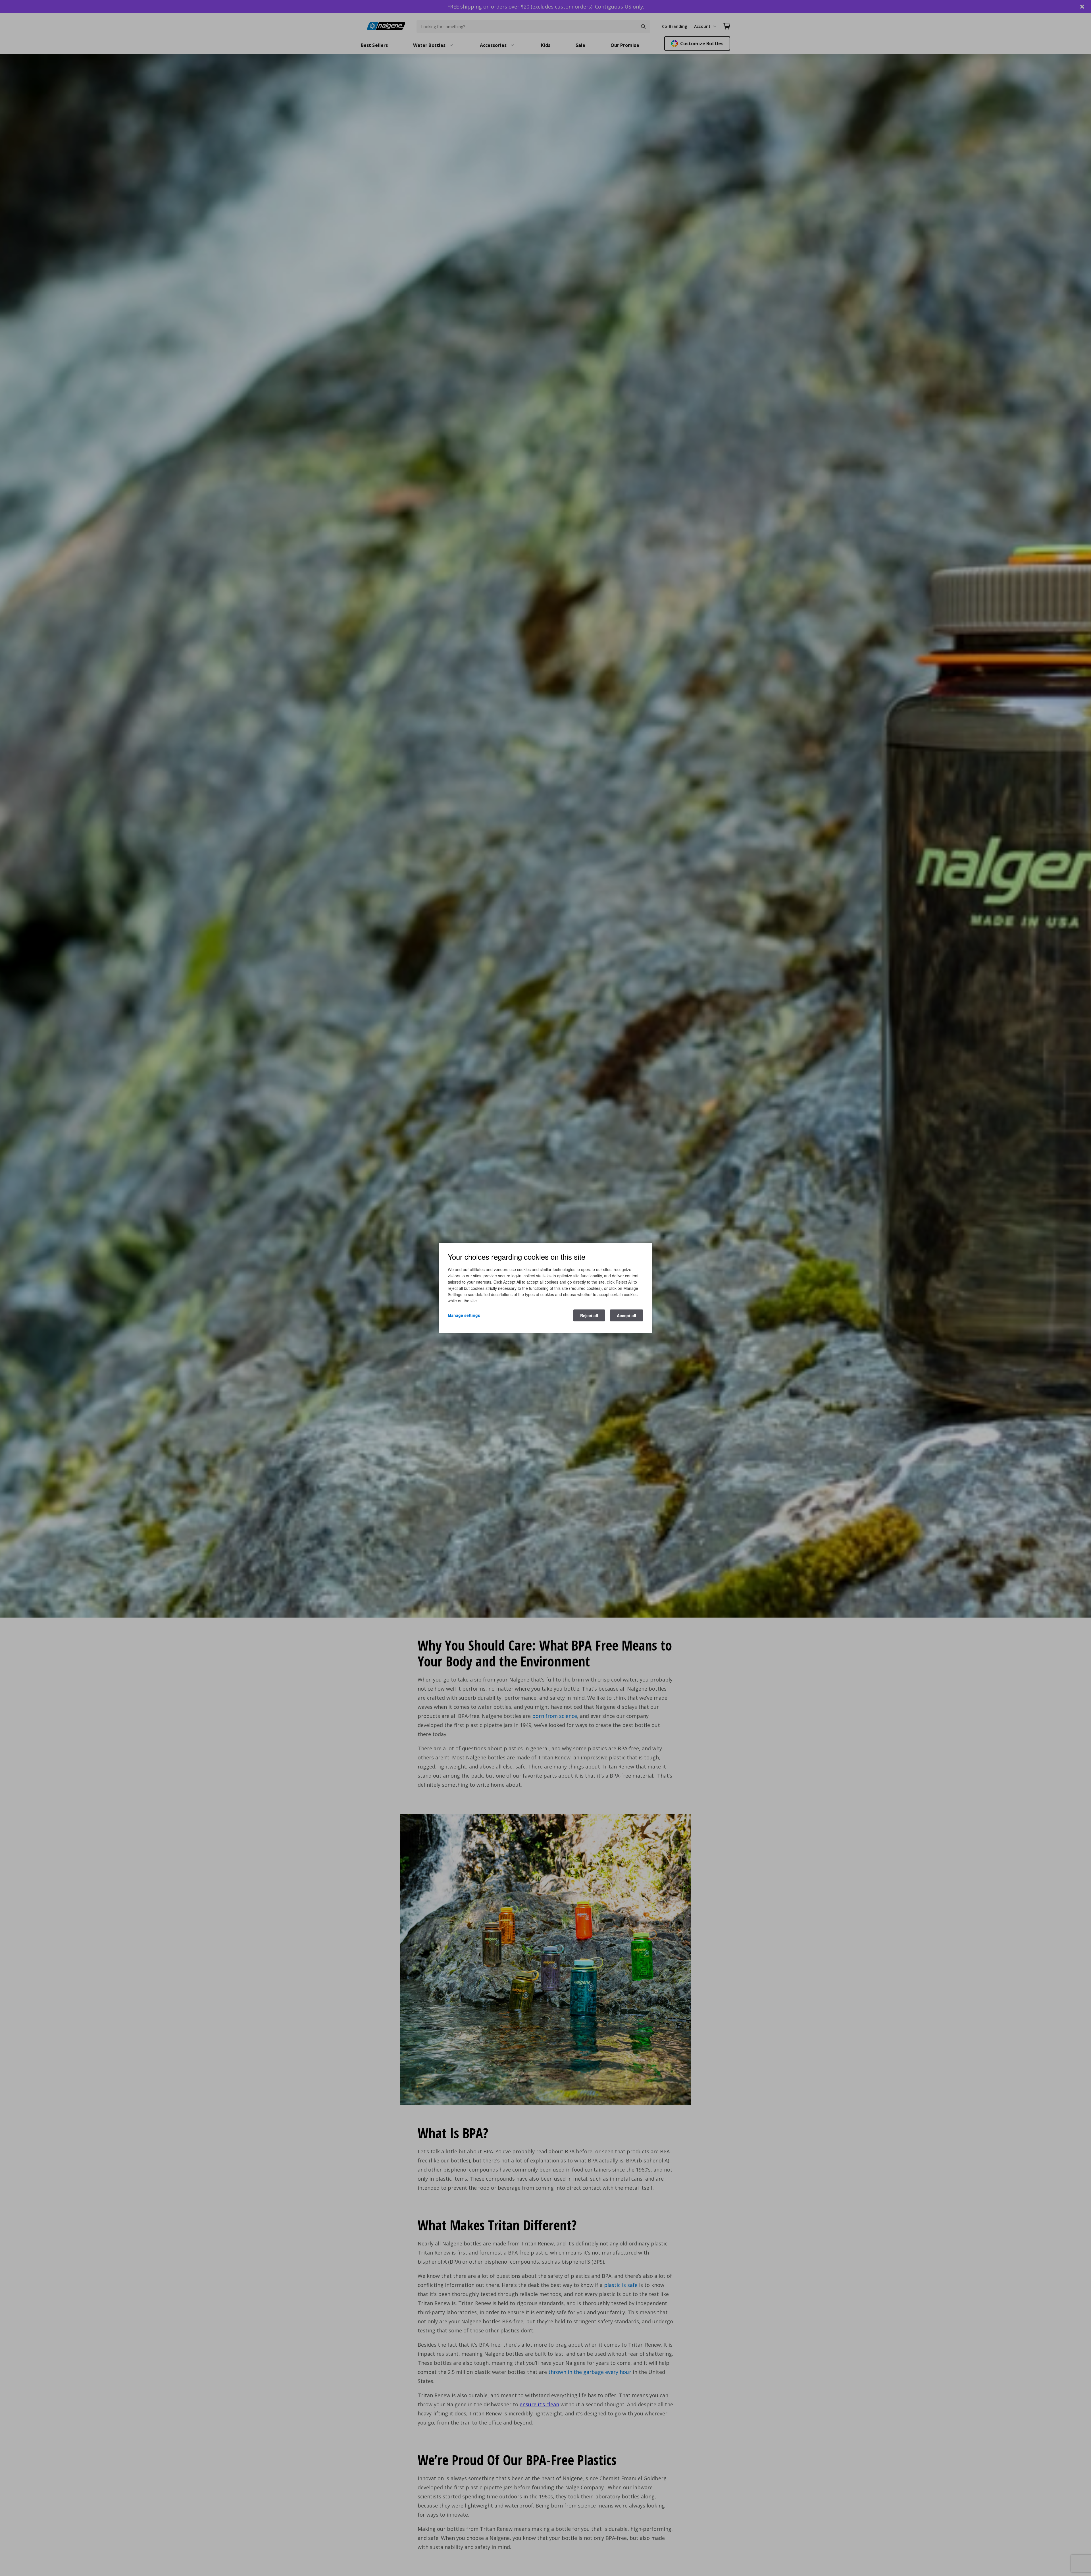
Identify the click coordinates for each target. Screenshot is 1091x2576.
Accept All (626, 1315)
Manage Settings (464, 1315)
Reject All (589, 1315)
